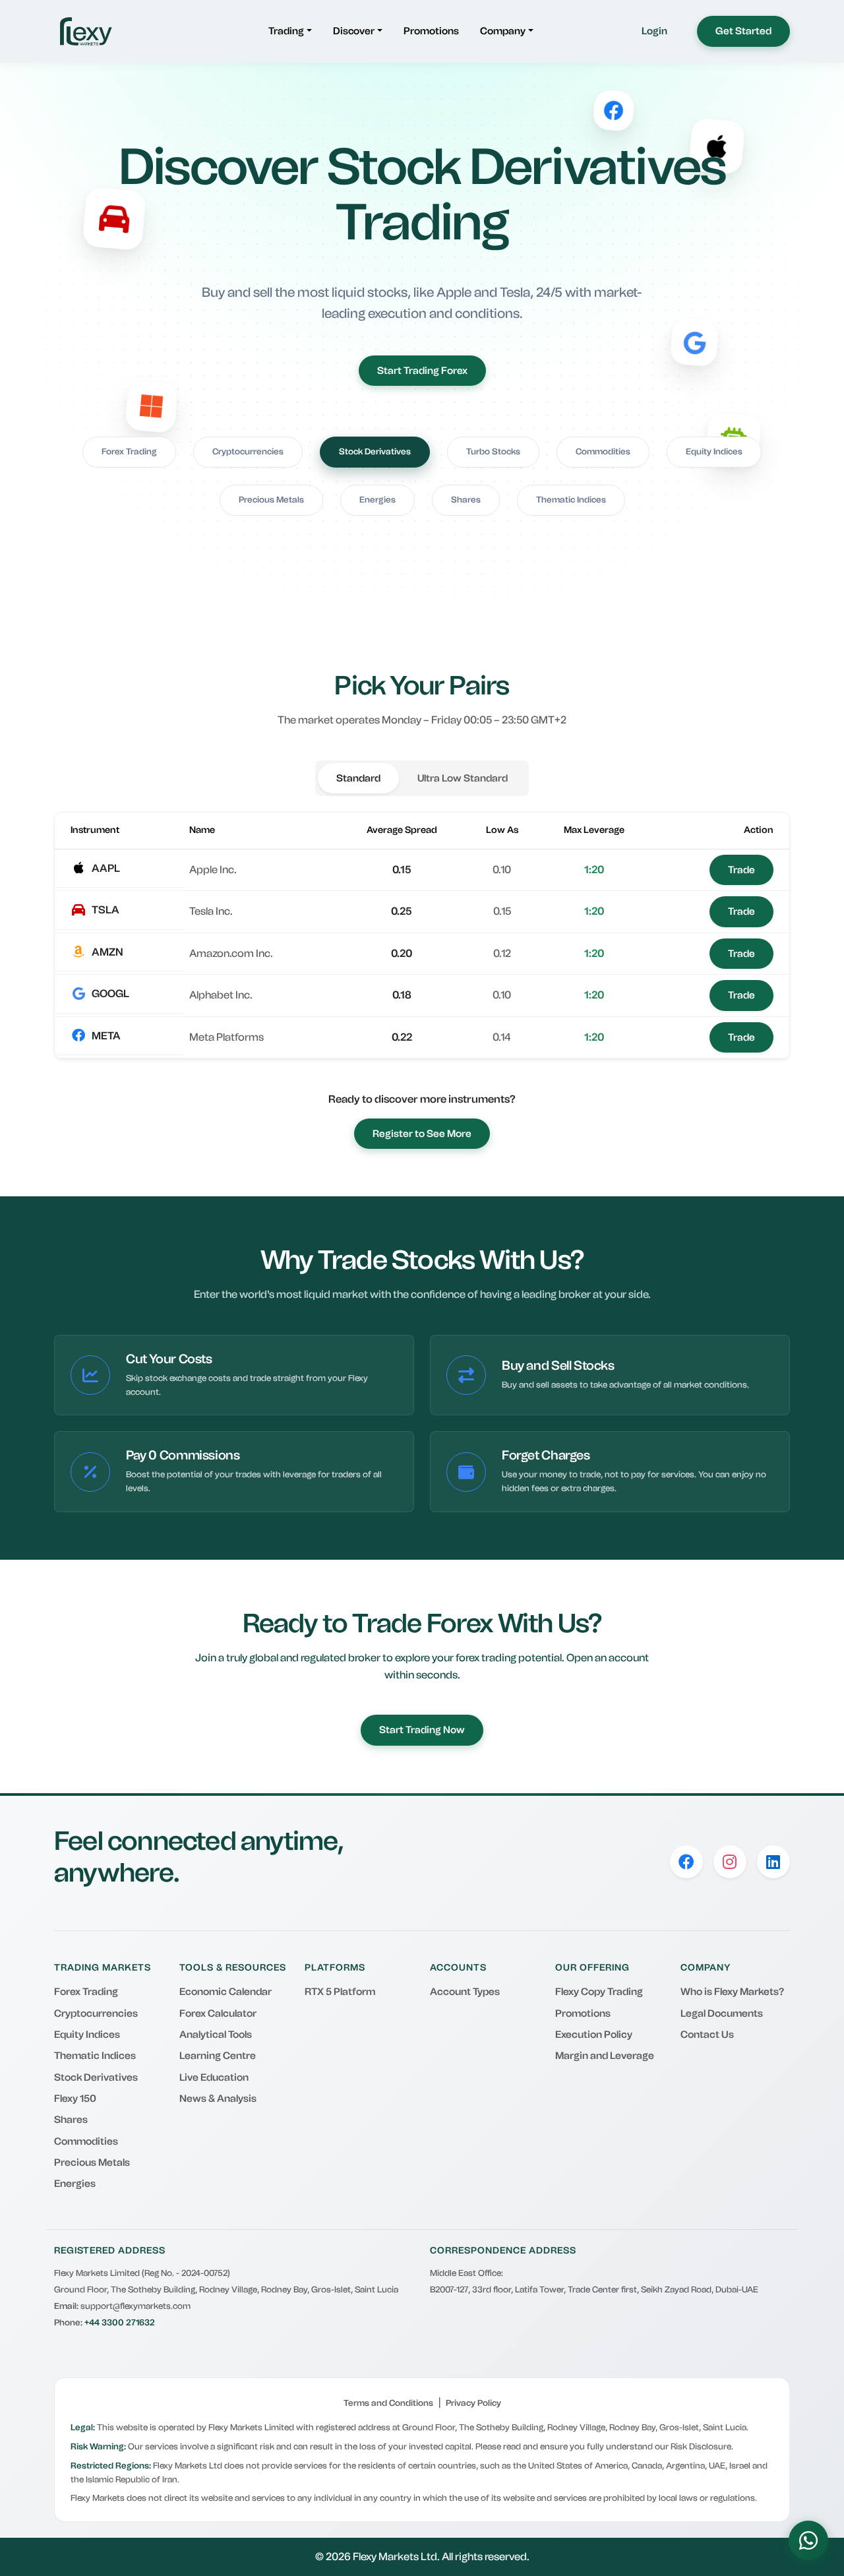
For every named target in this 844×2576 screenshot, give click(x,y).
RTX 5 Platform (340, 1992)
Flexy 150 (75, 2099)
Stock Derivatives (375, 451)
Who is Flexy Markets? (732, 1992)
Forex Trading (129, 451)
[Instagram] (730, 1862)
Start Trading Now (422, 1730)
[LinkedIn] (773, 1862)
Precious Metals (271, 500)
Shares (466, 500)
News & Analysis (218, 2099)
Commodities (603, 451)
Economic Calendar (226, 1992)
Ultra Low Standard (463, 778)
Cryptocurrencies (248, 451)
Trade (741, 870)
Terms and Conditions (388, 2403)
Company (503, 31)
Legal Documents (722, 2013)
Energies (377, 500)
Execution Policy (594, 2035)
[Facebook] (686, 1862)
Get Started (743, 31)
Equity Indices (714, 451)
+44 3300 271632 (120, 2322)
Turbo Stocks (493, 451)
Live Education (214, 2077)
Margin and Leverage (605, 2056)
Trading (286, 31)
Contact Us (707, 2035)
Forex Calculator (218, 2013)
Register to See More (422, 1134)
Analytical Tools (216, 2035)
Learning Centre (218, 2056)
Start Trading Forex (422, 371)
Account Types (465, 1992)
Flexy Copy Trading (599, 1992)
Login (654, 31)
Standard (358, 778)
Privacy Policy (473, 2403)
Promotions (431, 31)
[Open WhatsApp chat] (808, 2540)
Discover (354, 31)
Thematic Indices (571, 500)
